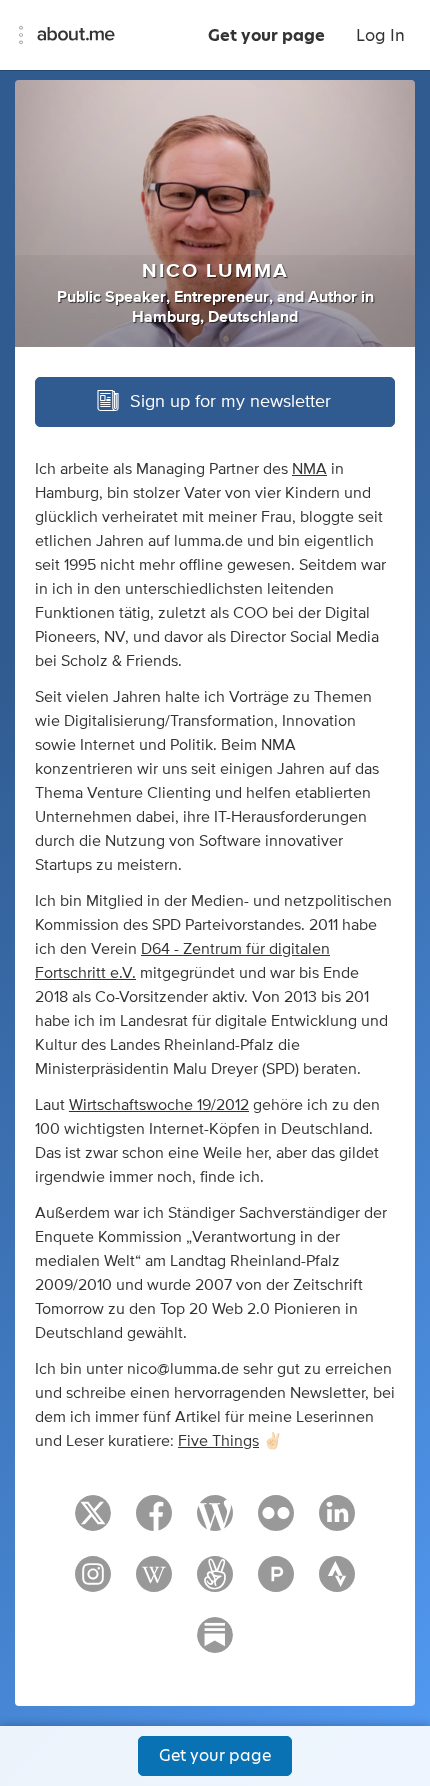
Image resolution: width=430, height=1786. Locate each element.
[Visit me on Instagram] (93, 1583)
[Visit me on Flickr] (276, 1522)
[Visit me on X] (93, 1522)
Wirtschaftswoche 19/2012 (159, 1105)
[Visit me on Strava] (337, 1583)
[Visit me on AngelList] (215, 1583)
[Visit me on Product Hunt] (276, 1583)
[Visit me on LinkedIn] (337, 1522)
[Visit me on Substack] (215, 1644)
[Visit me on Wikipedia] (154, 1583)
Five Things (218, 1441)
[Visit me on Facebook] (154, 1522)
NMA (309, 469)
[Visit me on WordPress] (215, 1522)
